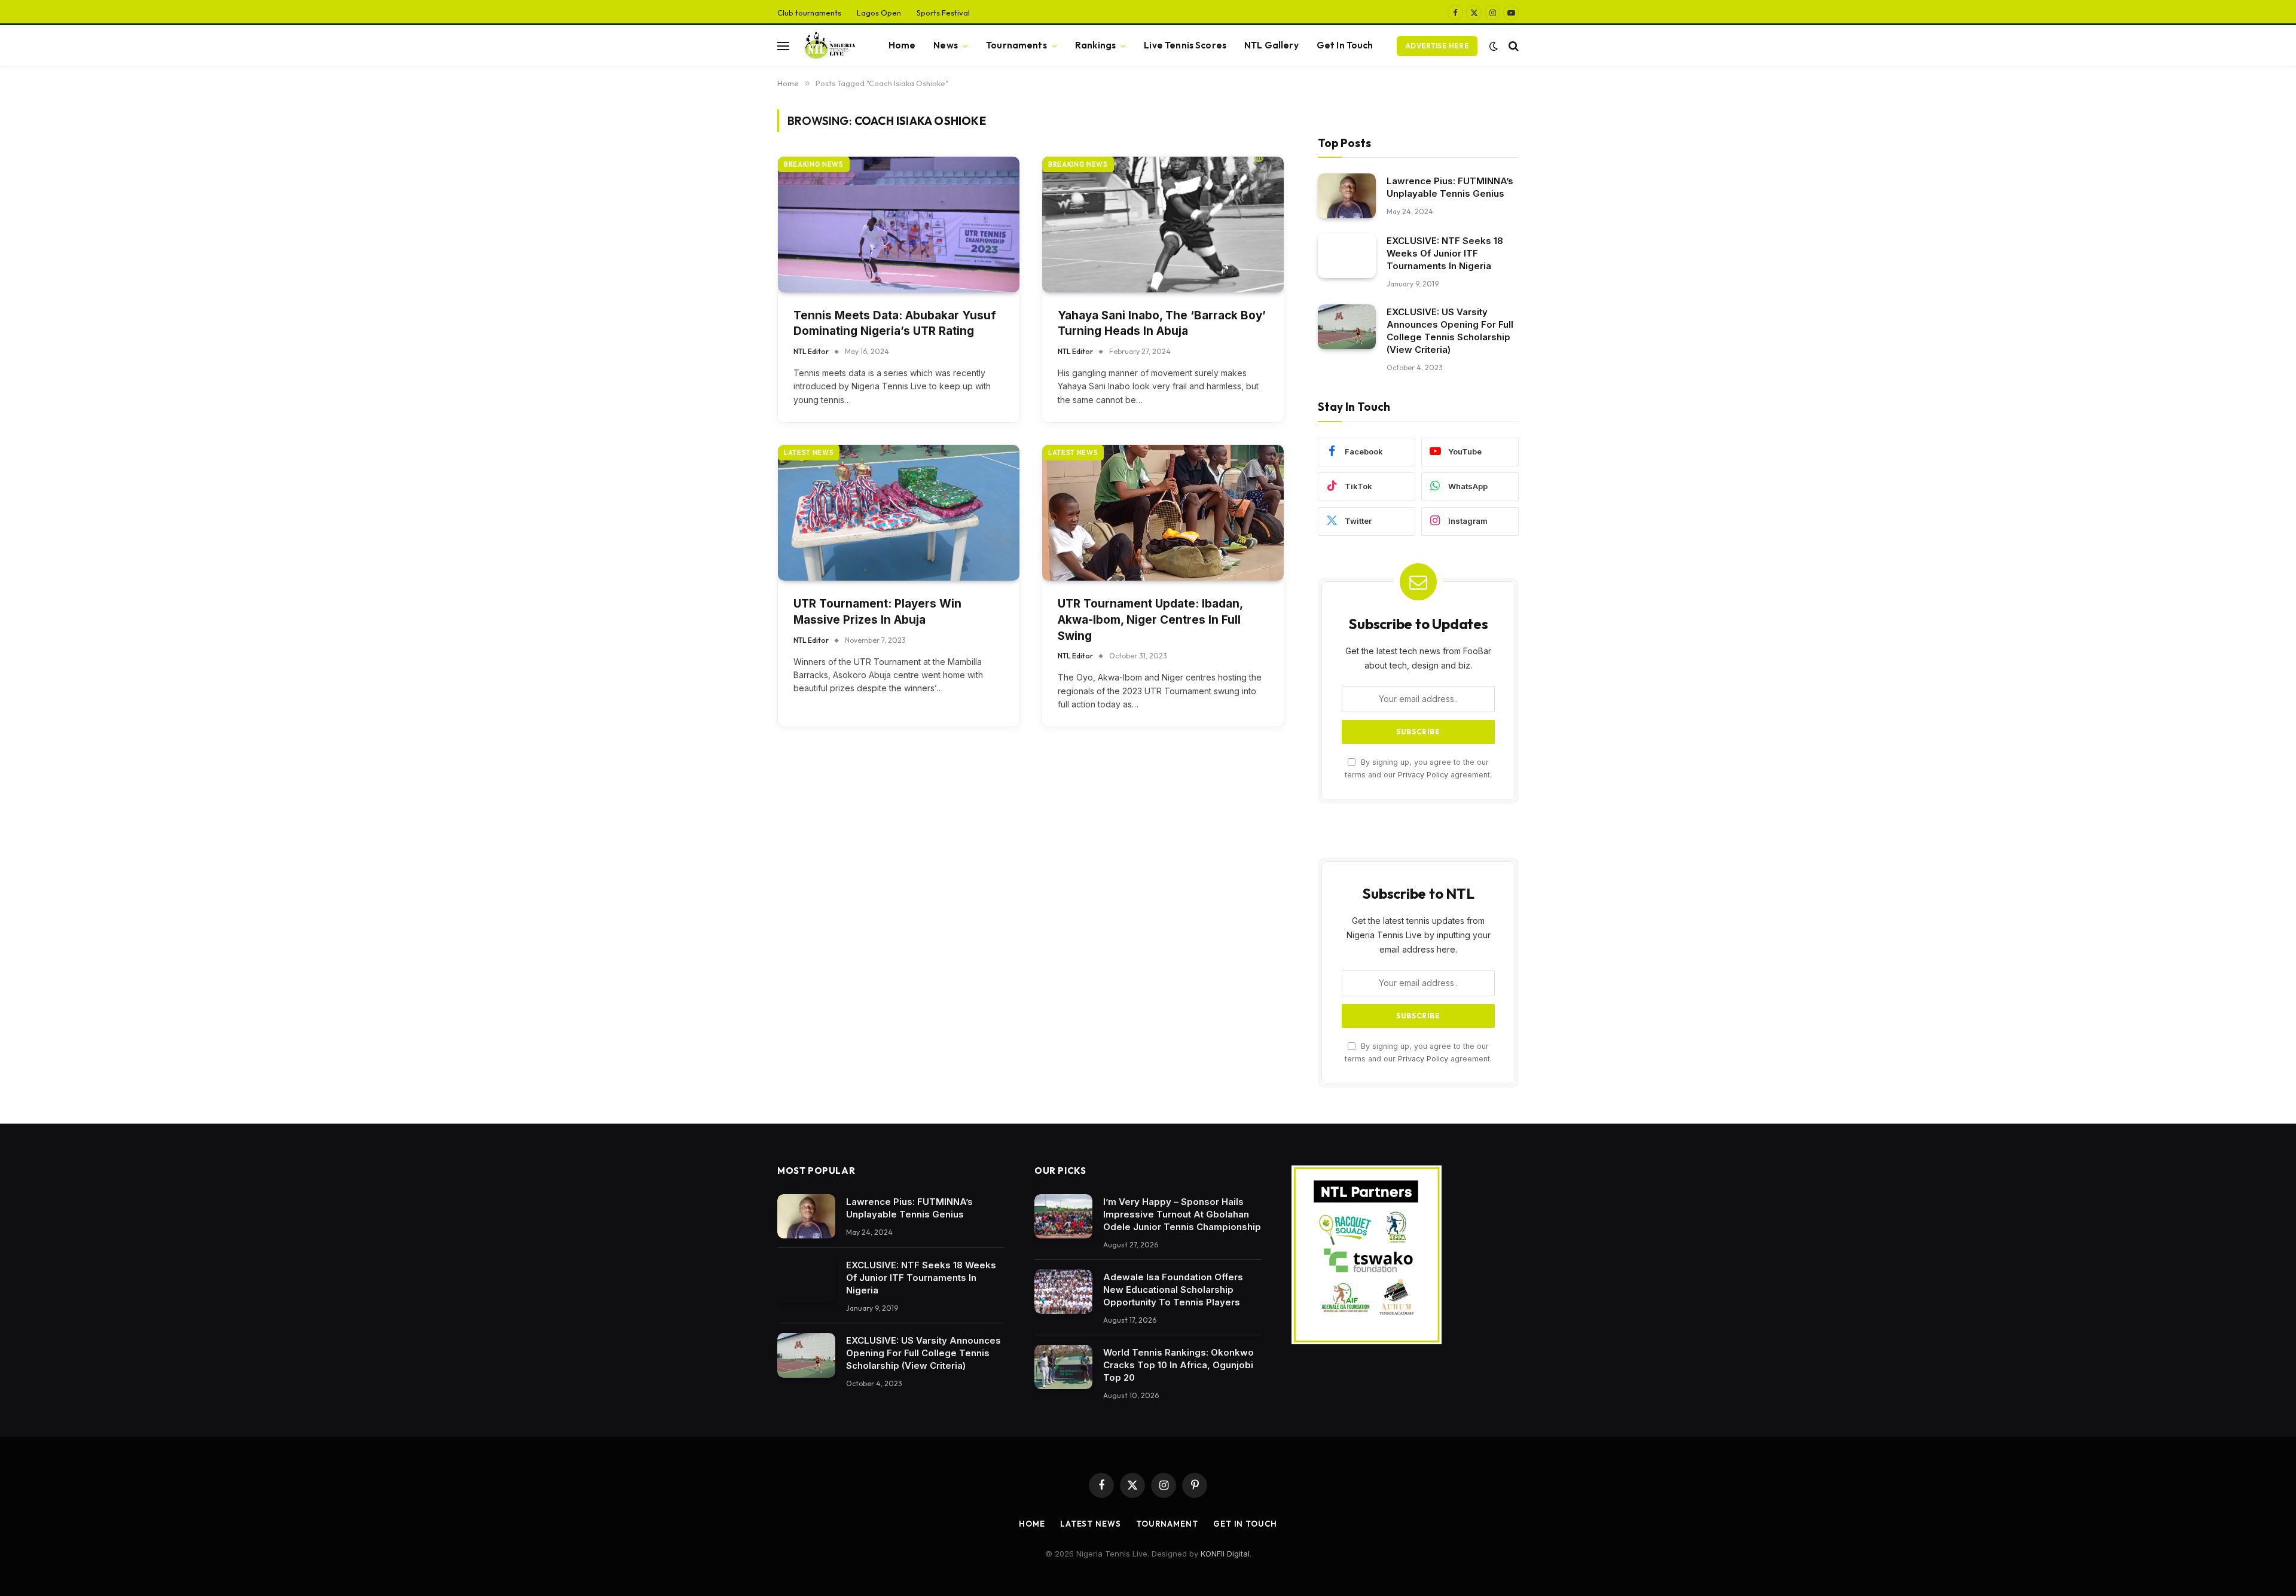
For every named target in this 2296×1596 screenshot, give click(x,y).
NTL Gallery (1271, 45)
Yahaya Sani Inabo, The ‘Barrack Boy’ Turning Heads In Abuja (1162, 324)
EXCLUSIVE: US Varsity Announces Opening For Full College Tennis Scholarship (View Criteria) (1450, 331)
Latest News (1091, 1524)
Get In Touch (1345, 45)
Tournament (1167, 1524)
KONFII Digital (1225, 1554)
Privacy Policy (1423, 775)
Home (902, 45)
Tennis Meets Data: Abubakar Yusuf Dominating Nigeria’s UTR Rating (895, 324)
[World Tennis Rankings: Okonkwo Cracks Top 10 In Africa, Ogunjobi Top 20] (1063, 1367)
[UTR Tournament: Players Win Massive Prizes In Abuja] (899, 513)
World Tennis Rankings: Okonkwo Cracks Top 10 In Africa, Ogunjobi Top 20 (1178, 1365)
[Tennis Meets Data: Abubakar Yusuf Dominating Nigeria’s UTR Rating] (899, 225)
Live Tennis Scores (1185, 45)
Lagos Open (879, 13)
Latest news (809, 453)
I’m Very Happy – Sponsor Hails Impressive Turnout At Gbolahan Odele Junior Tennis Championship (1182, 1214)
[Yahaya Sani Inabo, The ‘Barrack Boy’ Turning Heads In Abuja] (1163, 225)
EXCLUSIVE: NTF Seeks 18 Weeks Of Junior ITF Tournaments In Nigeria (1445, 253)
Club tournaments (809, 13)
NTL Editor (811, 351)
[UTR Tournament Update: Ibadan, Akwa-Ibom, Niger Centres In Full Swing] (1163, 513)
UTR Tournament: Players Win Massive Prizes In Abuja (877, 612)
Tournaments (1016, 45)
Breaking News (814, 164)
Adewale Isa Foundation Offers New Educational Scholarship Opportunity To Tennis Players (1173, 1290)
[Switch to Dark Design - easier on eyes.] (1494, 46)
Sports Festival (943, 13)
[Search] (1512, 46)
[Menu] (783, 46)
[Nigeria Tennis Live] (828, 46)
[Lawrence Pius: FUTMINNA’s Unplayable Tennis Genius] (1347, 196)
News (946, 45)
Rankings (1095, 45)
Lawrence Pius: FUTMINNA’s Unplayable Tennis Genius (1450, 187)
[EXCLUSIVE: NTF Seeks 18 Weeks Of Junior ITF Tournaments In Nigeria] (1347, 256)
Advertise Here (1437, 46)
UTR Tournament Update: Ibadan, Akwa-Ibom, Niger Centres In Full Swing (1150, 620)
